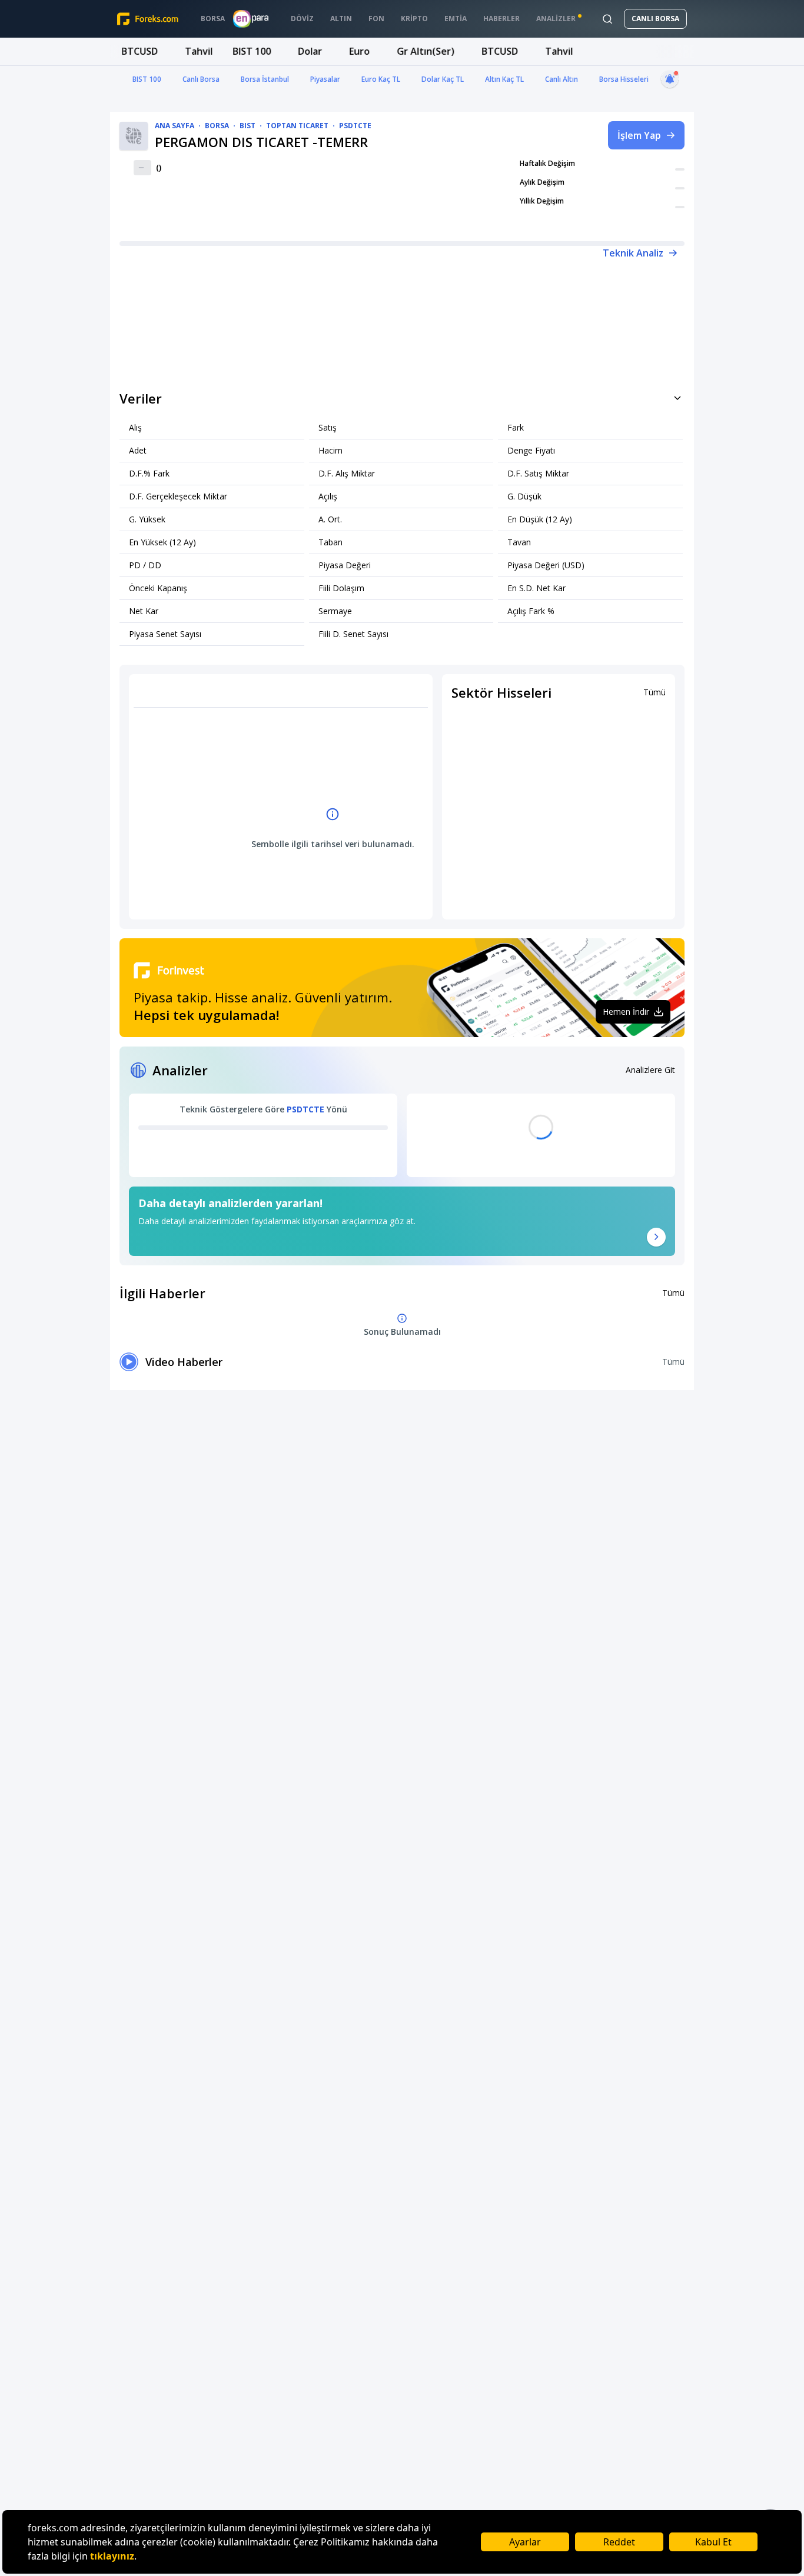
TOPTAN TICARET (297, 126)
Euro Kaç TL (381, 79)
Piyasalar (325, 79)
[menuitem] (213, 19)
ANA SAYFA (175, 126)
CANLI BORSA (655, 19)
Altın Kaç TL (504, 79)
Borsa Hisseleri (624, 79)
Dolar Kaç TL (443, 79)
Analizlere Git (650, 1070)
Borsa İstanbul (265, 79)
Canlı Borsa (201, 79)
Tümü (655, 692)
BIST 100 (147, 79)
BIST (247, 126)
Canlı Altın (562, 79)
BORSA (217, 126)
